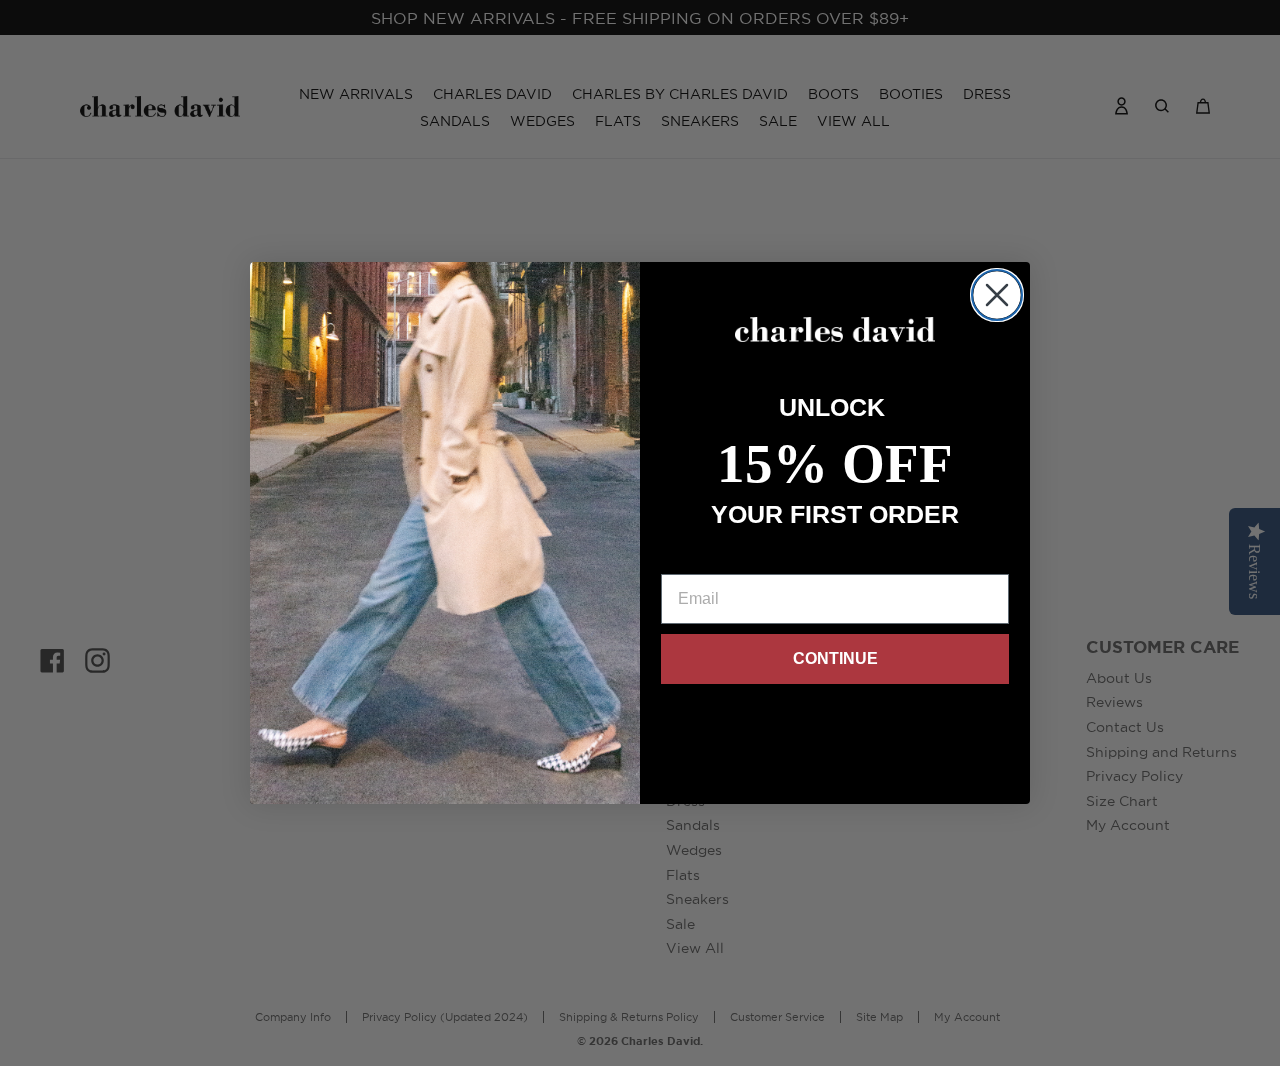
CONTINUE (835, 658)
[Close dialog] (997, 295)
